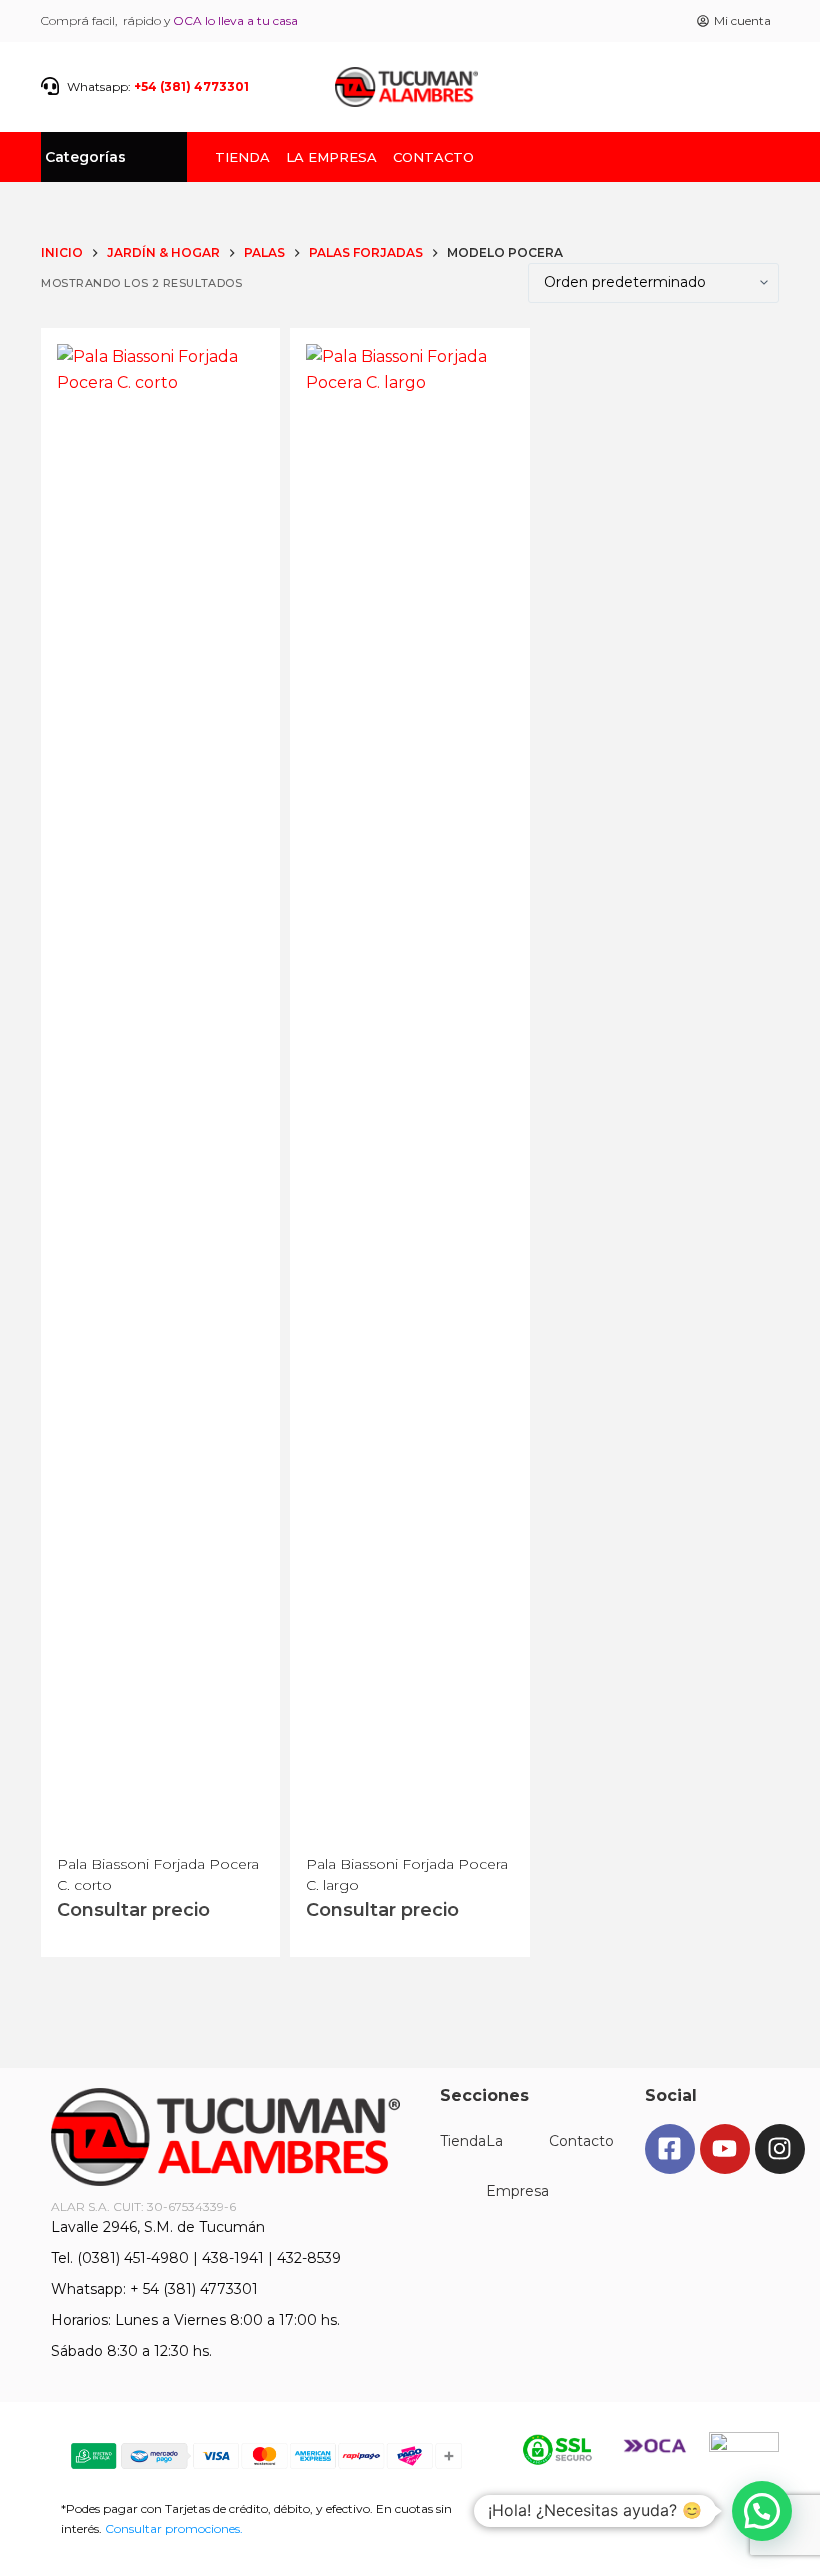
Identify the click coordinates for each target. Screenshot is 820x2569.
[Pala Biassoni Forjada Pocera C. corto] (160, 1094)
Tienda (242, 152)
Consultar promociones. (174, 2528)
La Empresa (331, 152)
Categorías (85, 157)
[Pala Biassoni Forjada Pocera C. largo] (409, 1094)
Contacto (433, 152)
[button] (762, 2511)
